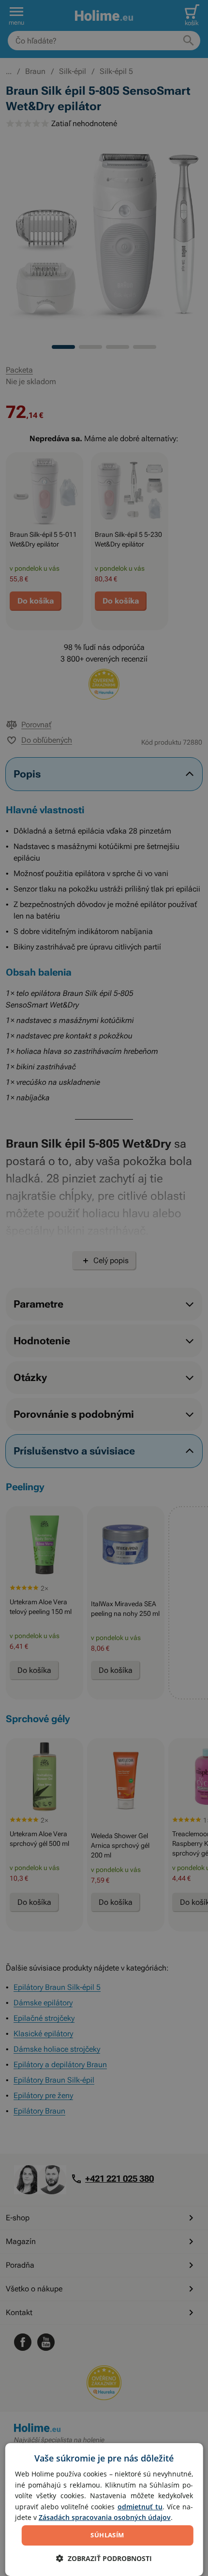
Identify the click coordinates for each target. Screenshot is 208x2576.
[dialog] (104, 2510)
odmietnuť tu (140, 2507)
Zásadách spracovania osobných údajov (105, 2517)
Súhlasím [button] (107, 2535)
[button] (104, 2558)
